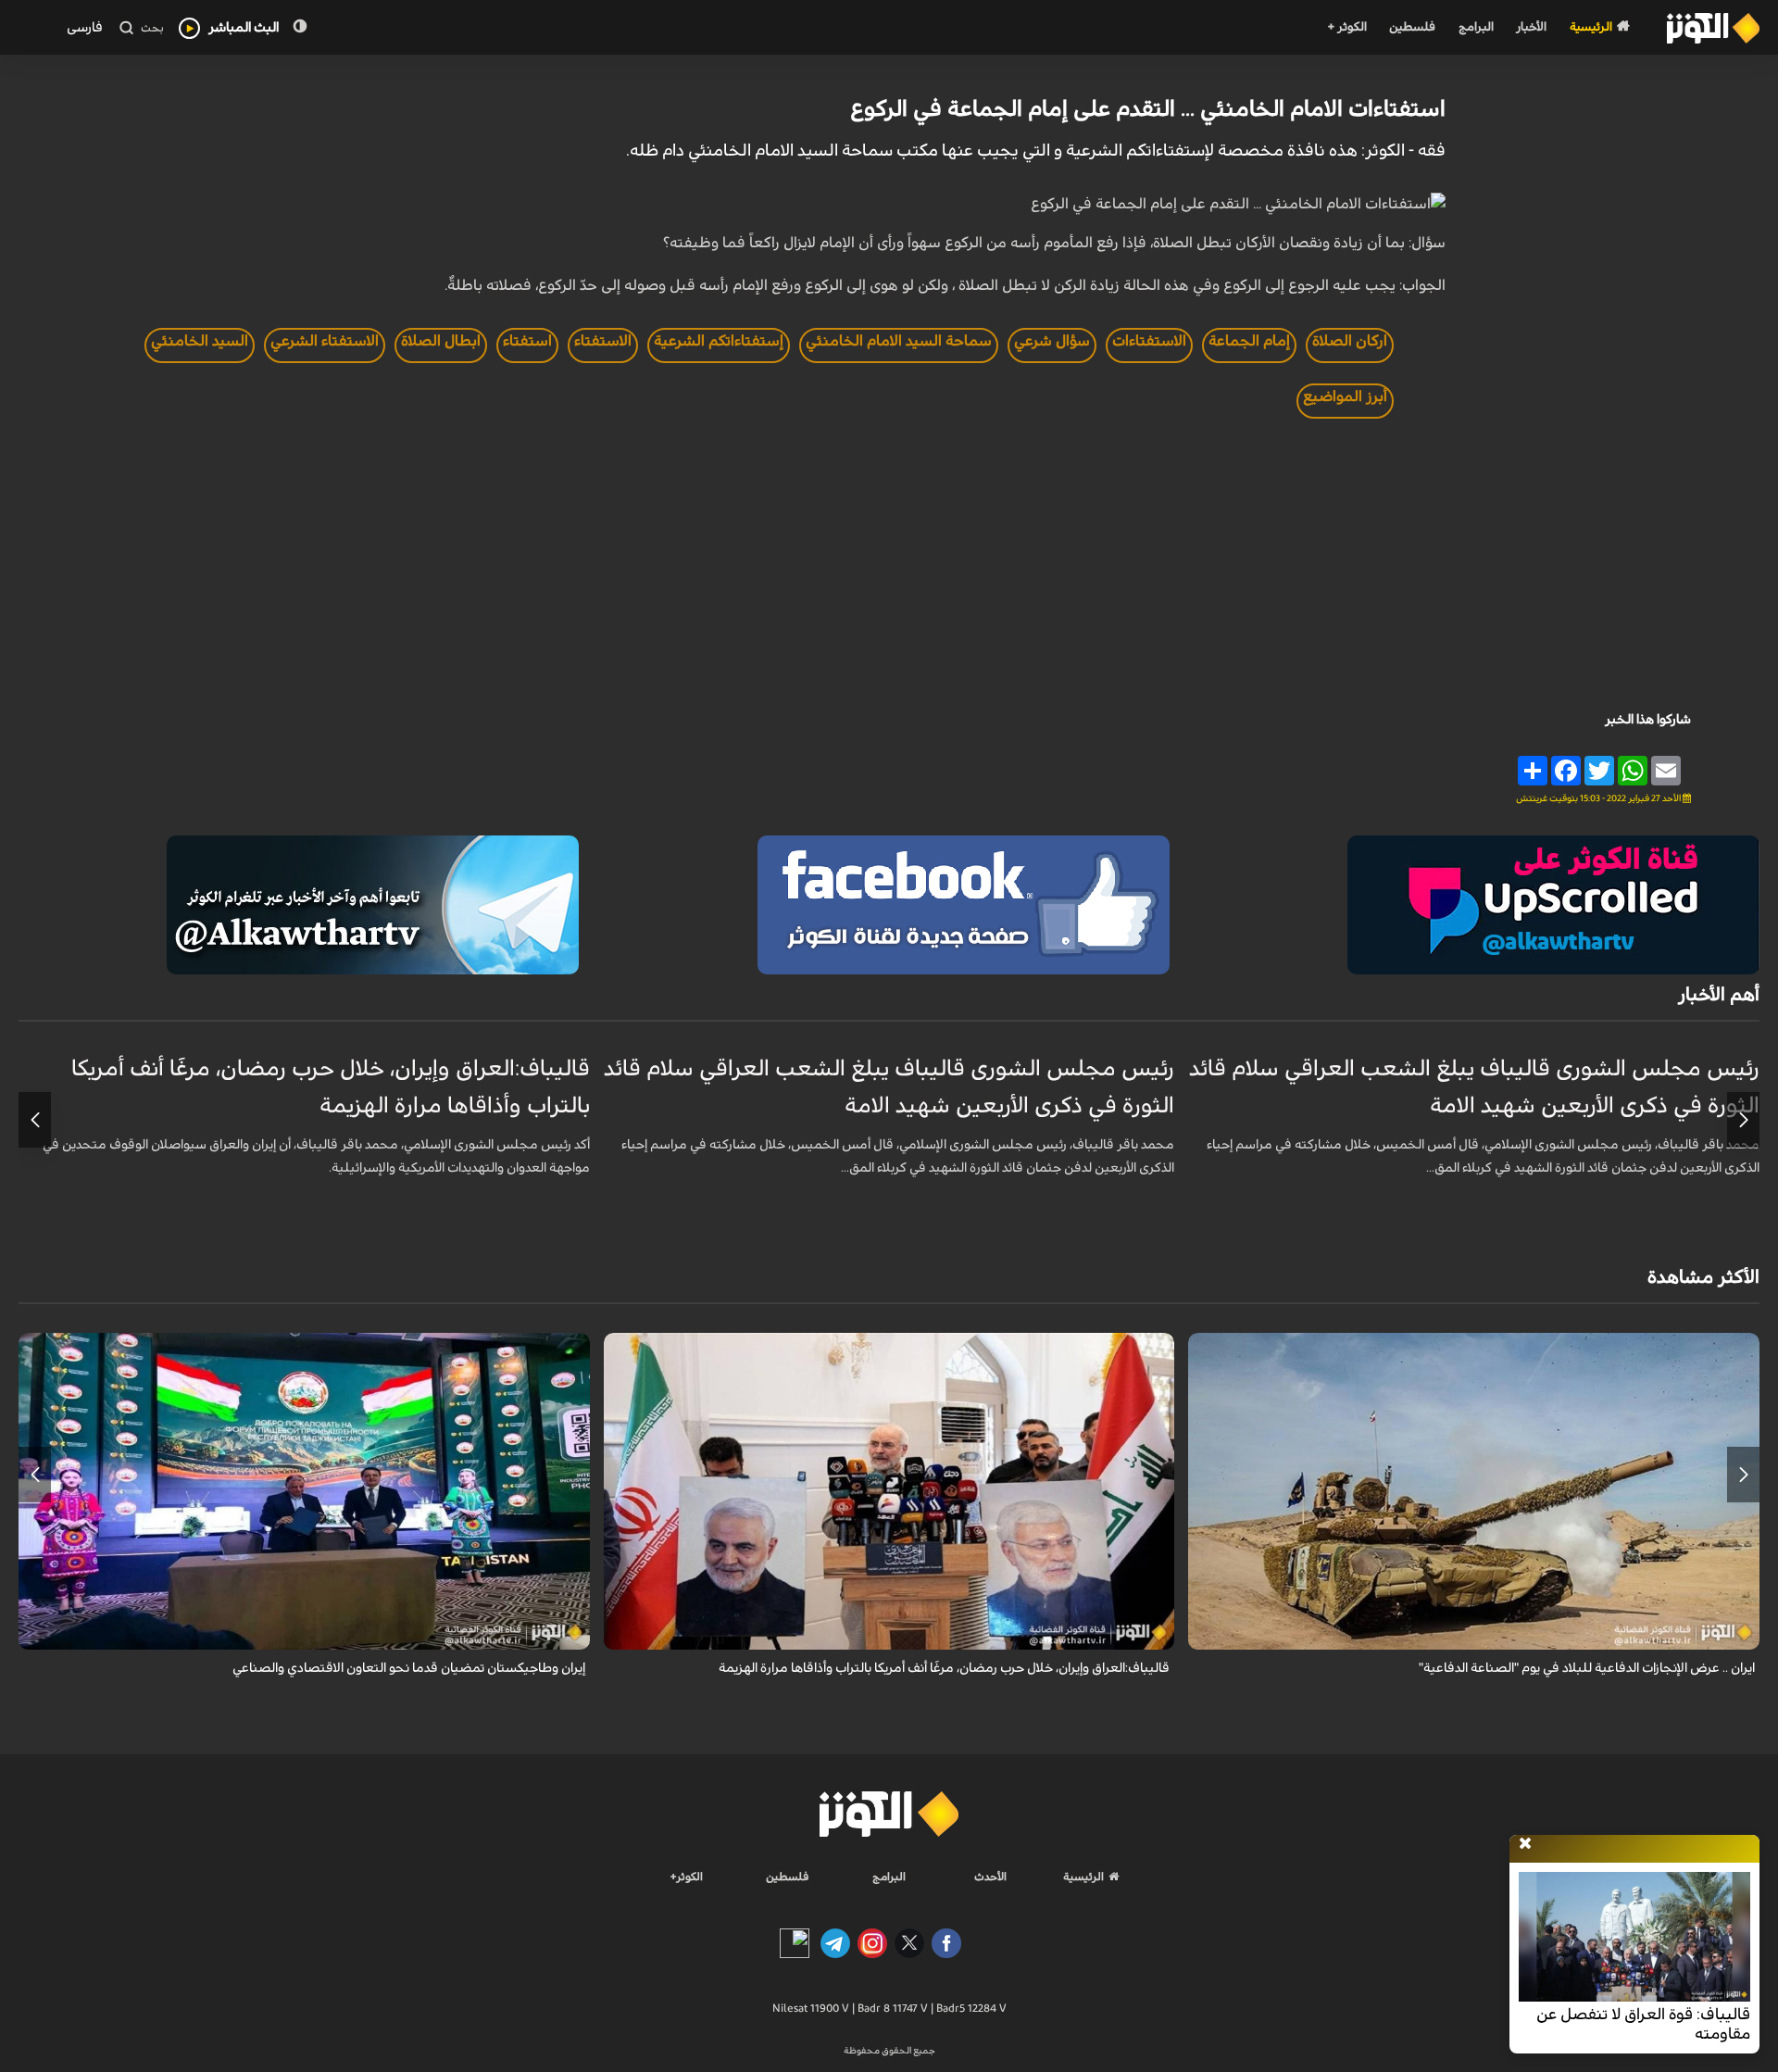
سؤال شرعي (1052, 341)
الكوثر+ (687, 1877)
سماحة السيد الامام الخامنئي (899, 341)
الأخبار (1531, 27)
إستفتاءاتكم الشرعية (719, 341)
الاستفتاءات (1149, 341)
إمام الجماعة (1249, 341)
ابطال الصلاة (441, 341)
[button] (1743, 1120)
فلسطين (1412, 27)
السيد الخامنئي (200, 341)
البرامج (1476, 27)
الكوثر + (1347, 27)
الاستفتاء (603, 341)
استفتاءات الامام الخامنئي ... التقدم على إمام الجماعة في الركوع (1148, 109)
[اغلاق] (1525, 1844)
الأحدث (990, 1877)
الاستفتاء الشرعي (325, 341)
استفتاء (527, 341)
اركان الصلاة (1350, 341)
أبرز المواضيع (1345, 396)
